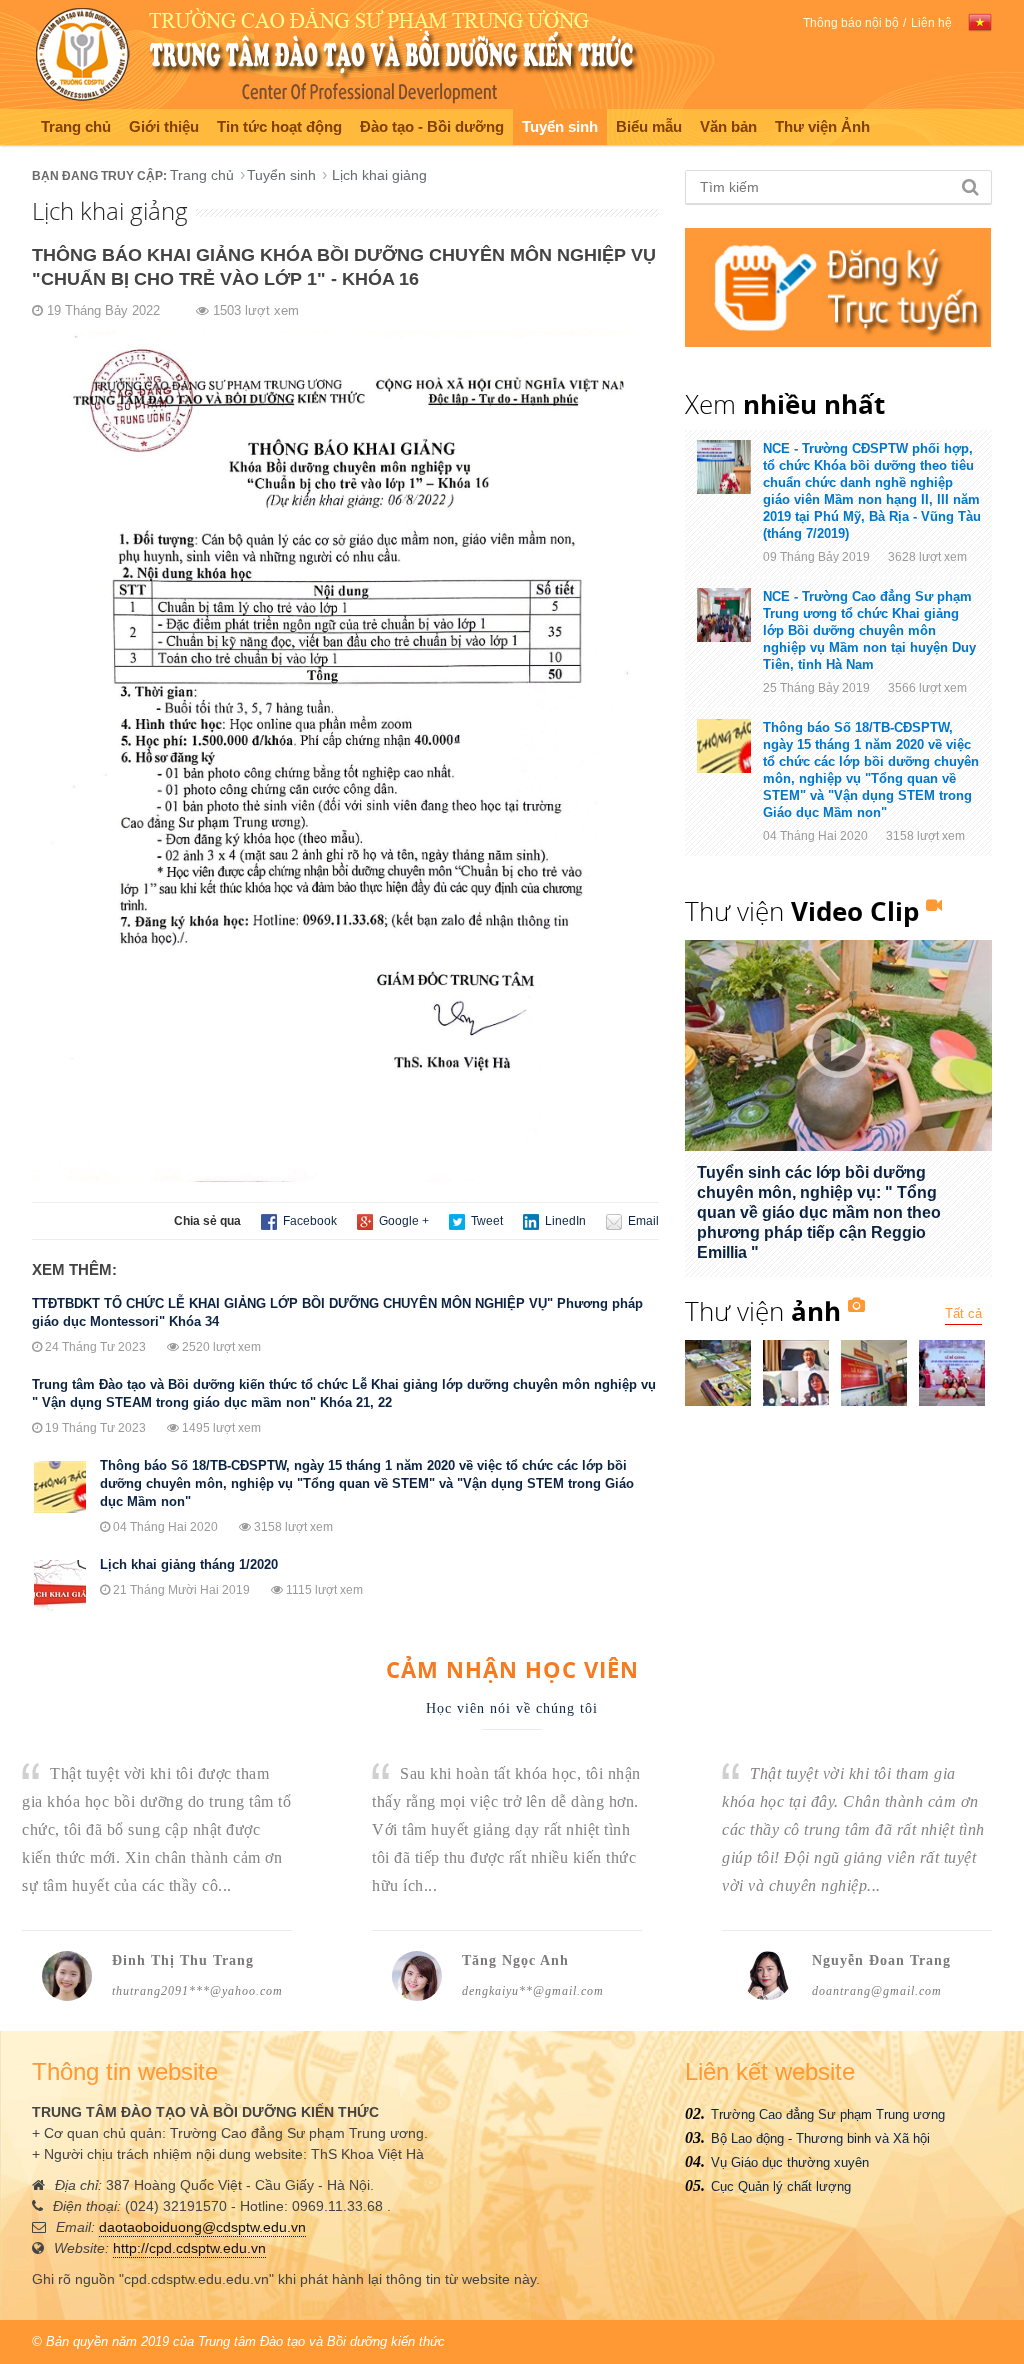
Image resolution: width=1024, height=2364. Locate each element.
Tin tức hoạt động (279, 126)
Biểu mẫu (649, 126)
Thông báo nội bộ (851, 23)
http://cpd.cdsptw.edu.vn (189, 2248)
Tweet (485, 1221)
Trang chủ (76, 126)
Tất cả (963, 1313)
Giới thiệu (164, 126)
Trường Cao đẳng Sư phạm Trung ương (828, 2114)
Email (642, 1221)
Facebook (308, 1221)
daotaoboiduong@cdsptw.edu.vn (202, 2227)
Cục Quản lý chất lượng (781, 2186)
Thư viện (802, 911)
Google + (402, 1221)
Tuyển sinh (560, 126)
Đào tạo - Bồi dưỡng (432, 126)
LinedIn (564, 1221)
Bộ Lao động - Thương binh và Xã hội (820, 2138)
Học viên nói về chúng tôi (512, 1708)
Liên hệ (931, 23)
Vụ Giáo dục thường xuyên (790, 2162)
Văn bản (728, 126)
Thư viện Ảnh (822, 126)
